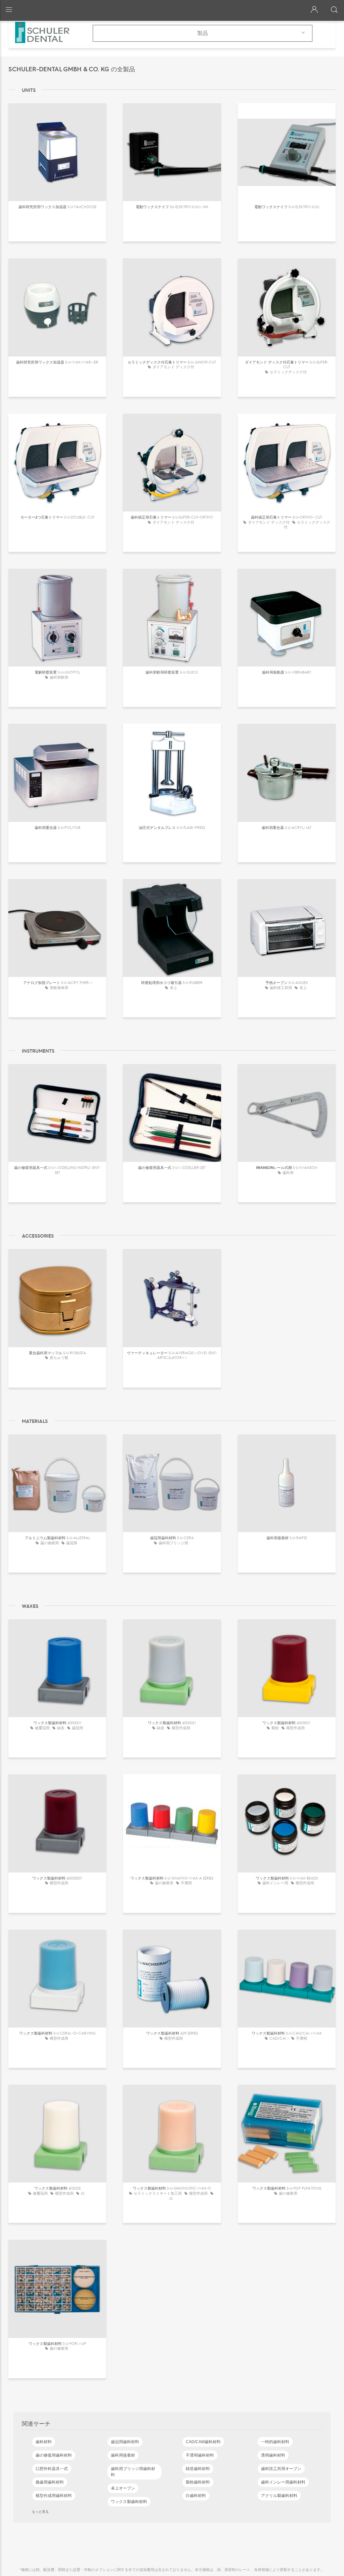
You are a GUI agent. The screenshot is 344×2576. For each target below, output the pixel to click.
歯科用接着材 (123, 2455)
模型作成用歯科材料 (54, 2496)
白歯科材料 (196, 2496)
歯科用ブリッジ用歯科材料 (133, 2472)
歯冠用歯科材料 (125, 2442)
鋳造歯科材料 (198, 2469)
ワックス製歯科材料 (129, 2502)
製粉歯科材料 (198, 2482)
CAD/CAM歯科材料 (203, 2442)
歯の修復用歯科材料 (54, 2455)
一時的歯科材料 (275, 2442)
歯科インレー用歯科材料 (283, 2482)
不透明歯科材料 (200, 2455)
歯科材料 (44, 2442)
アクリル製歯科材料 (279, 2496)
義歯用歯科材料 (50, 2482)
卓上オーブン (123, 2488)
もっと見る (40, 2511)
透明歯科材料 (273, 2455)
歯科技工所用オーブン (281, 2469)
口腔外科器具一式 (52, 2469)
